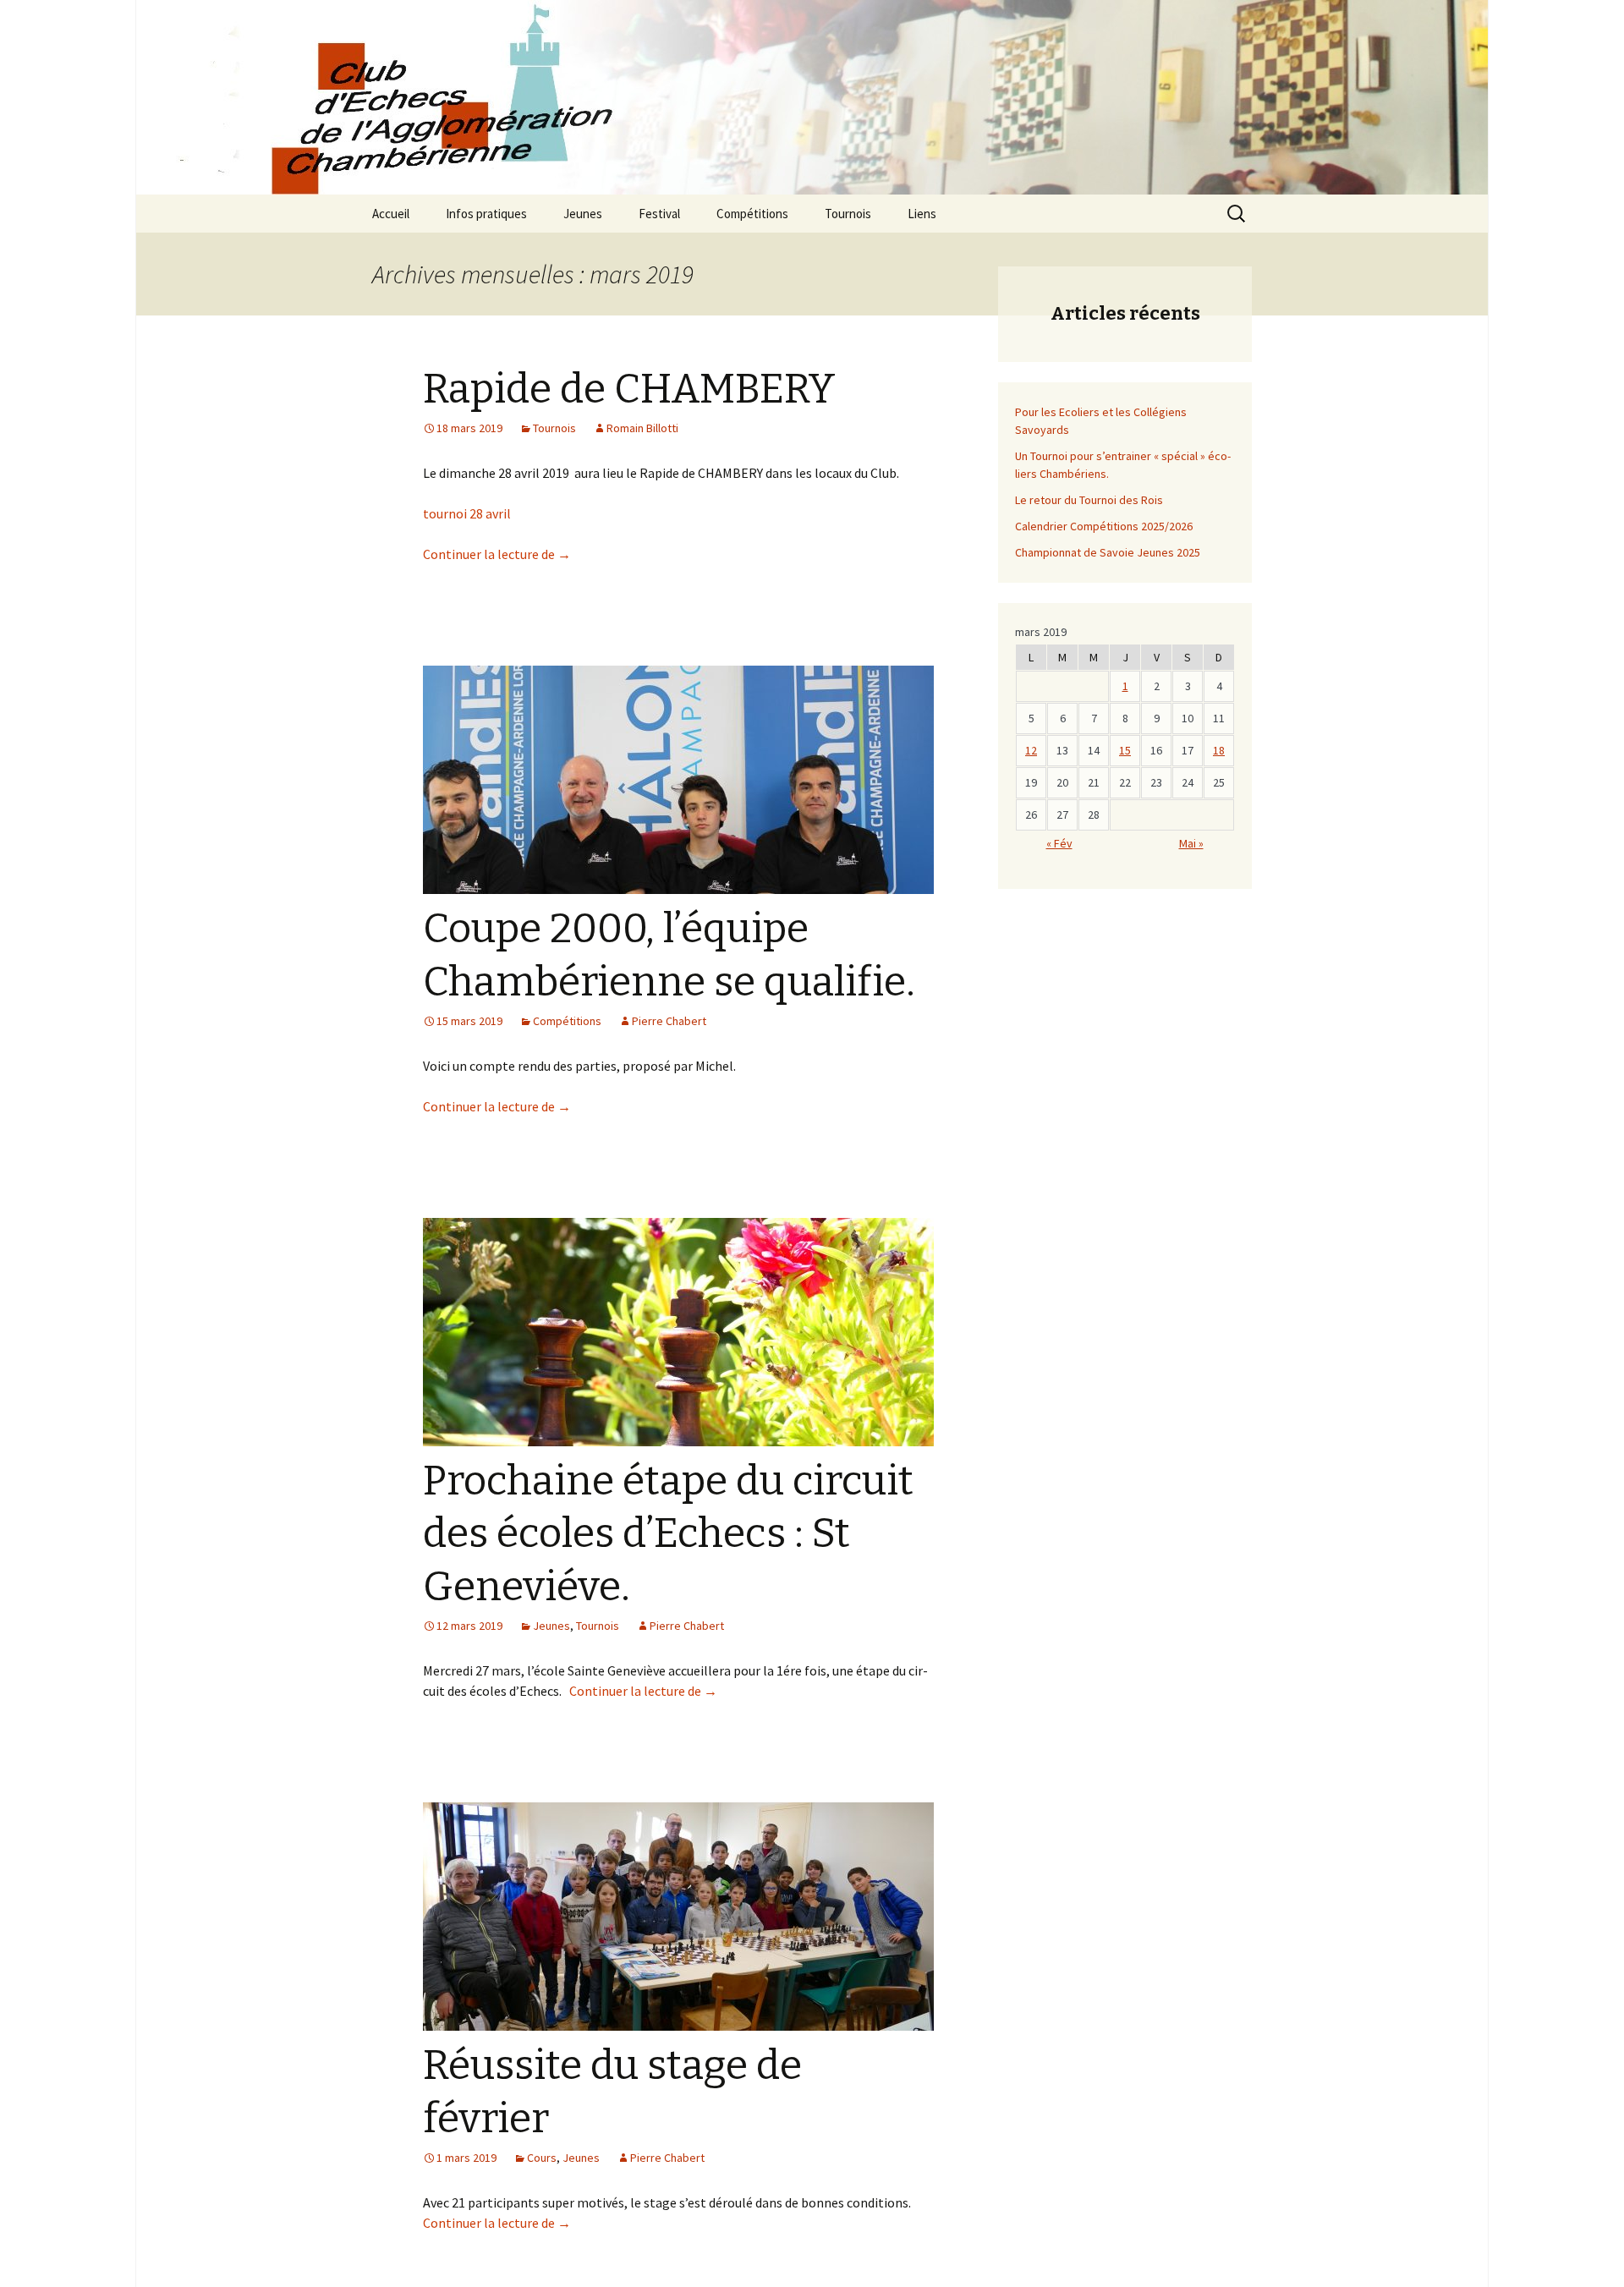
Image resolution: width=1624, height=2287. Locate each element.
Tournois (848, 214)
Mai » (1191, 843)
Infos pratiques (486, 214)
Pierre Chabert (669, 1021)
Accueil (391, 214)
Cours (542, 2158)
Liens (922, 214)
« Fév (1059, 843)
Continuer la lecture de (497, 554)
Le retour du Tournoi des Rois (1089, 500)
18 (1219, 750)
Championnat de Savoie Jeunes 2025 (1108, 552)
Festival (659, 214)
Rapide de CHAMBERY (629, 389)
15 (1125, 750)
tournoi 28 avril (467, 513)
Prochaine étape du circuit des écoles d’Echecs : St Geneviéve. (668, 1534)
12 (1031, 750)
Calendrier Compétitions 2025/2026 (1104, 526)
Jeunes (583, 214)
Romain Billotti (642, 428)
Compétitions (752, 214)
